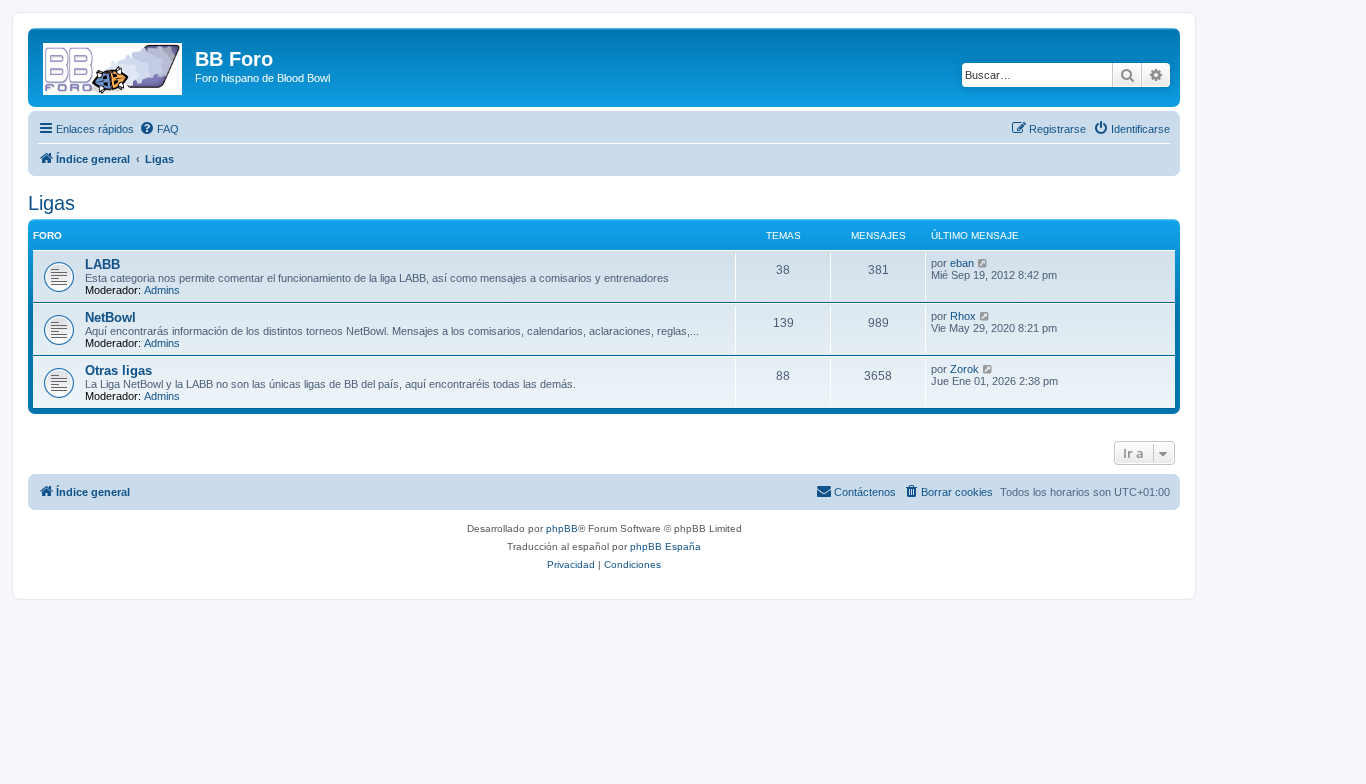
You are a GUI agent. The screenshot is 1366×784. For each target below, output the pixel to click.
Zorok (964, 369)
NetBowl (110, 317)
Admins (162, 290)
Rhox (963, 316)
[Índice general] (114, 65)
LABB (102, 264)
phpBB (562, 528)
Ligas (51, 203)
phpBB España (665, 546)
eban (962, 263)
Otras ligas (118, 370)
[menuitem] (159, 129)
